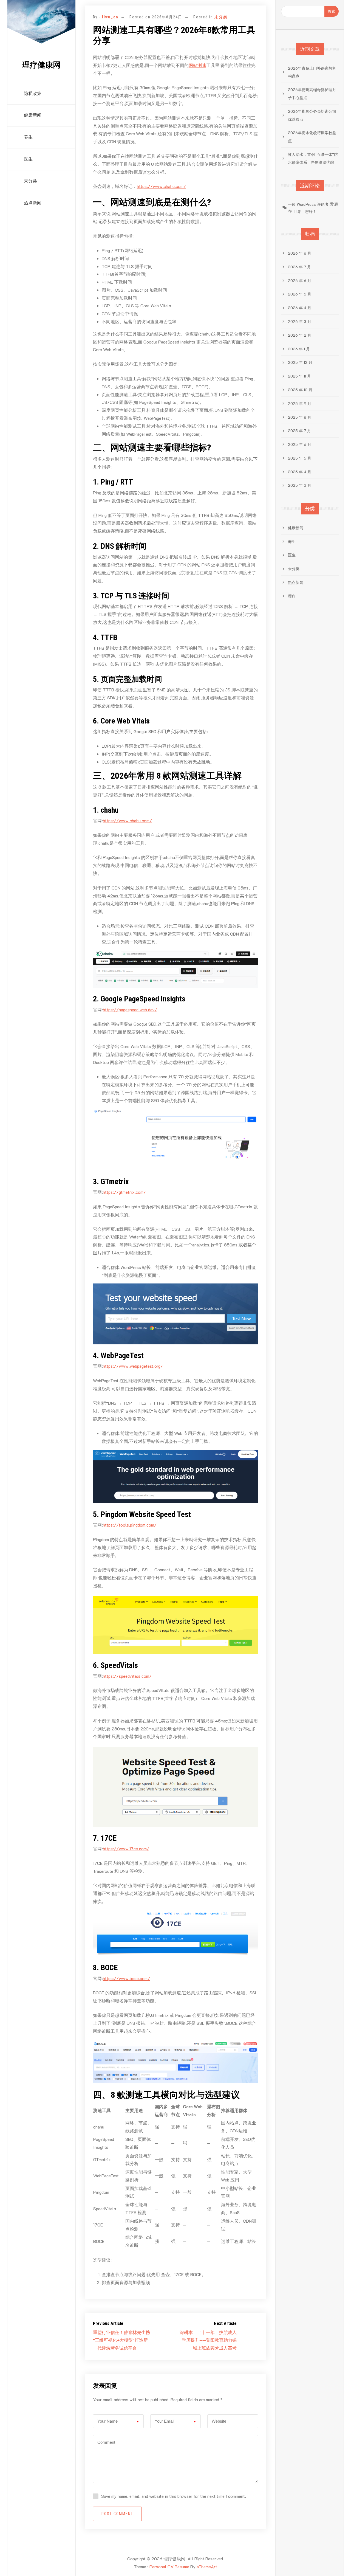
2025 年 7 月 (299, 431)
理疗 (292, 596)
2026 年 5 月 (300, 294)
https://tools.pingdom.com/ (130, 1525)
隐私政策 (33, 93)
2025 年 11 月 (299, 376)
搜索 (332, 11)
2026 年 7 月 (299, 267)
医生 (28, 159)
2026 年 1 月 (299, 349)
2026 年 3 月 (300, 321)
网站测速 (197, 65)
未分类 (30, 181)
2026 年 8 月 (300, 253)
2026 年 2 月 (300, 335)
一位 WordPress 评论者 (308, 204)
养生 (28, 137)
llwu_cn (110, 17)
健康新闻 (33, 115)
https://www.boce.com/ (126, 1978)
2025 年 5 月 (300, 458)
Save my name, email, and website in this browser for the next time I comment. (174, 2496)
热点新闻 (33, 203)
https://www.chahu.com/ (161, 186)
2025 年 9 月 (300, 403)
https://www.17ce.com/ (126, 1849)
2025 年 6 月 (300, 444)
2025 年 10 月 (300, 390)
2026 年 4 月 (300, 308)
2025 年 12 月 (300, 362)
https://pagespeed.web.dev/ (130, 1010)
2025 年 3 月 (300, 485)
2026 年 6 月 (300, 281)
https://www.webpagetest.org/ (133, 1366)
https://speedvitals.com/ (127, 1676)
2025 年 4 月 (300, 472)
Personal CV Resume (169, 2567)
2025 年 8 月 (300, 417)
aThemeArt (207, 2567)
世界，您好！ (305, 211)
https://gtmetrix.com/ (124, 1192)
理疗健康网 (41, 65)
